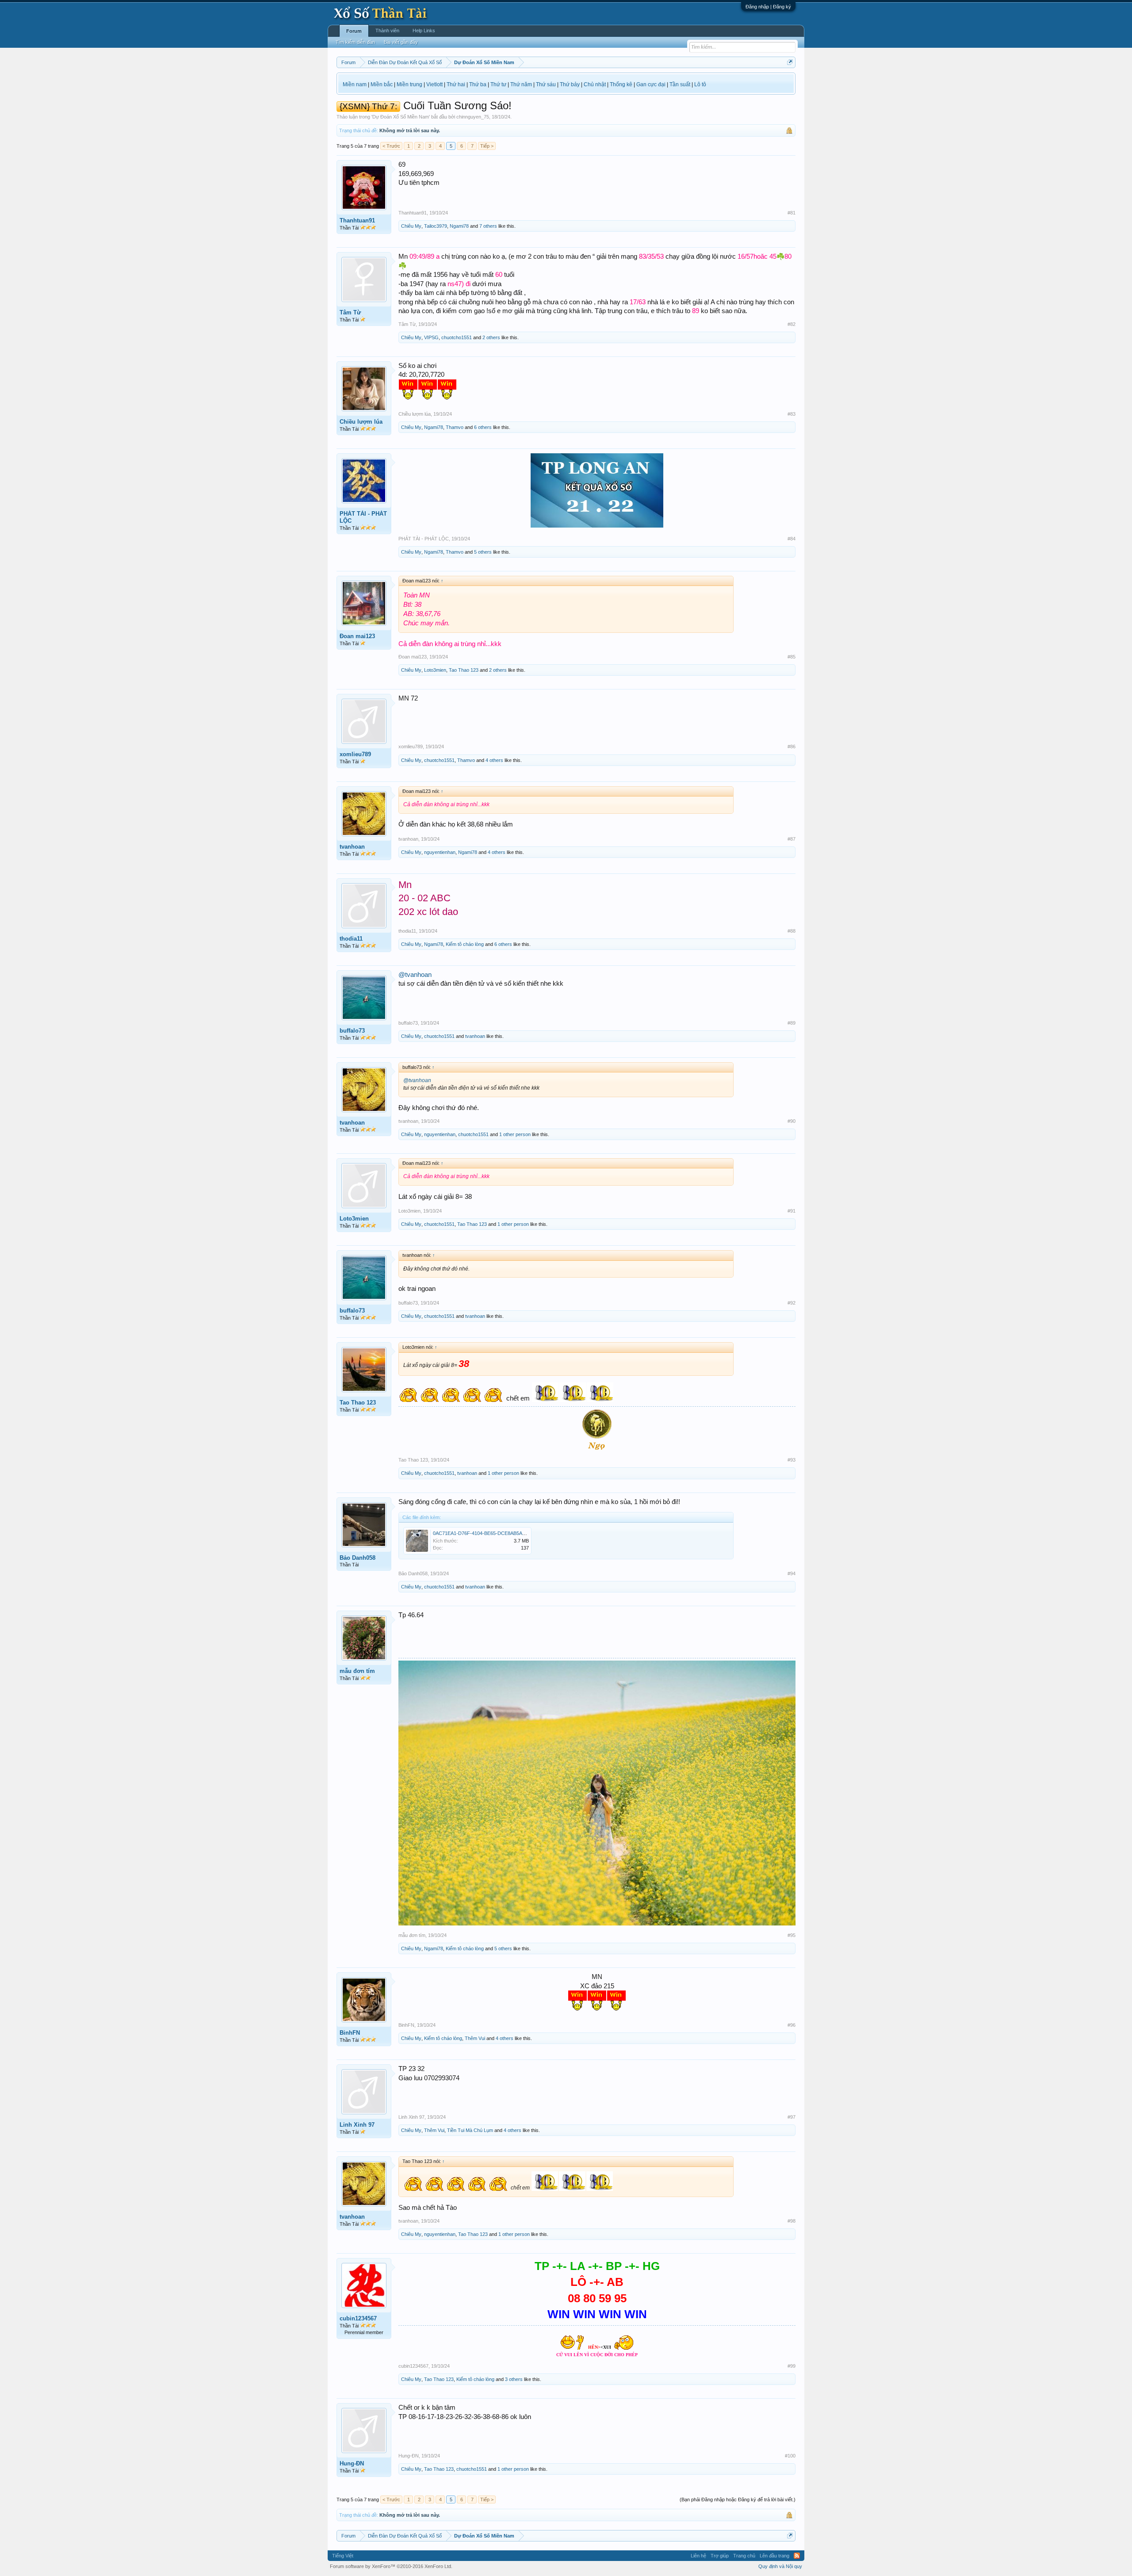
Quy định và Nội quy (780, 2566)
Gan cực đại (651, 84)
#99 (792, 2366)
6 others (483, 427)
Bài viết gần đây (401, 42)
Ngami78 (459, 226)
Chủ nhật (595, 84)
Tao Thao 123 (464, 670)
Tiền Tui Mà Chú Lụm (470, 2130)
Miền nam (355, 84)
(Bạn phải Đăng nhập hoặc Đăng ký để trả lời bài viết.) (738, 2499)
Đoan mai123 (357, 636)
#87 (792, 839)
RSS (797, 2556)
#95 (792, 1935)
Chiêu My (411, 226)
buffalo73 (352, 1031)
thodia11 (351, 939)
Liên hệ (698, 2556)
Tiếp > (487, 146)
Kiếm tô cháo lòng (465, 944)
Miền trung (409, 84)
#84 (792, 539)
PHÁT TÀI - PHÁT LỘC (363, 517)
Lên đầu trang (774, 2556)
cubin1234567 (358, 2318)
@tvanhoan (415, 975)
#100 (790, 2456)
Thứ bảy (570, 84)
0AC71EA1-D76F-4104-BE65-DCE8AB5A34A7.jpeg (488, 1533)
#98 (792, 2221)
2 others (491, 337)
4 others (494, 760)
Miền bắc (382, 84)
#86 (792, 746)
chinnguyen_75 (473, 117)
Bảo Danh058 (358, 1558)
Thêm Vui (475, 2038)
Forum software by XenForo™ (391, 2566)
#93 (792, 1460)
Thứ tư (498, 84)
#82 (792, 324)
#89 (792, 1023)
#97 (792, 2117)
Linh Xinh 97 (357, 2125)
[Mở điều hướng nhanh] (790, 62)
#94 (792, 1573)
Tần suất (680, 84)
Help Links (424, 31)
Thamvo (455, 427)
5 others (483, 552)
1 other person (515, 1134)
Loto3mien (435, 670)
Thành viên (387, 31)
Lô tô (700, 84)
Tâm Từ (350, 312)
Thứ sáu (546, 84)
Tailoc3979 (436, 226)
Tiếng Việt (343, 2556)
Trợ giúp (720, 2556)
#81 (792, 213)
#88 (792, 931)
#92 (792, 1303)
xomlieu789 (355, 754)
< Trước (391, 146)
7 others (488, 226)
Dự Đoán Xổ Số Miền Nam (401, 117)
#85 (792, 657)
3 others (514, 2379)
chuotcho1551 (457, 337)
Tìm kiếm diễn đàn (355, 42)
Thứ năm (521, 84)
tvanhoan (352, 847)
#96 (792, 2025)
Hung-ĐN (352, 2463)
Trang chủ (744, 2556)
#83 (792, 414)
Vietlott (434, 84)
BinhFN (350, 2033)
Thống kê (621, 84)
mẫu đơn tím (357, 1671)
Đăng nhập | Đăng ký (768, 7)
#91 (792, 1211)
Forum (354, 31)
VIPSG (431, 337)
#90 (792, 1121)
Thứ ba (478, 84)
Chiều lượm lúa (361, 422)
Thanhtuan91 (357, 220)
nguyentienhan (440, 852)
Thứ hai (456, 84)
